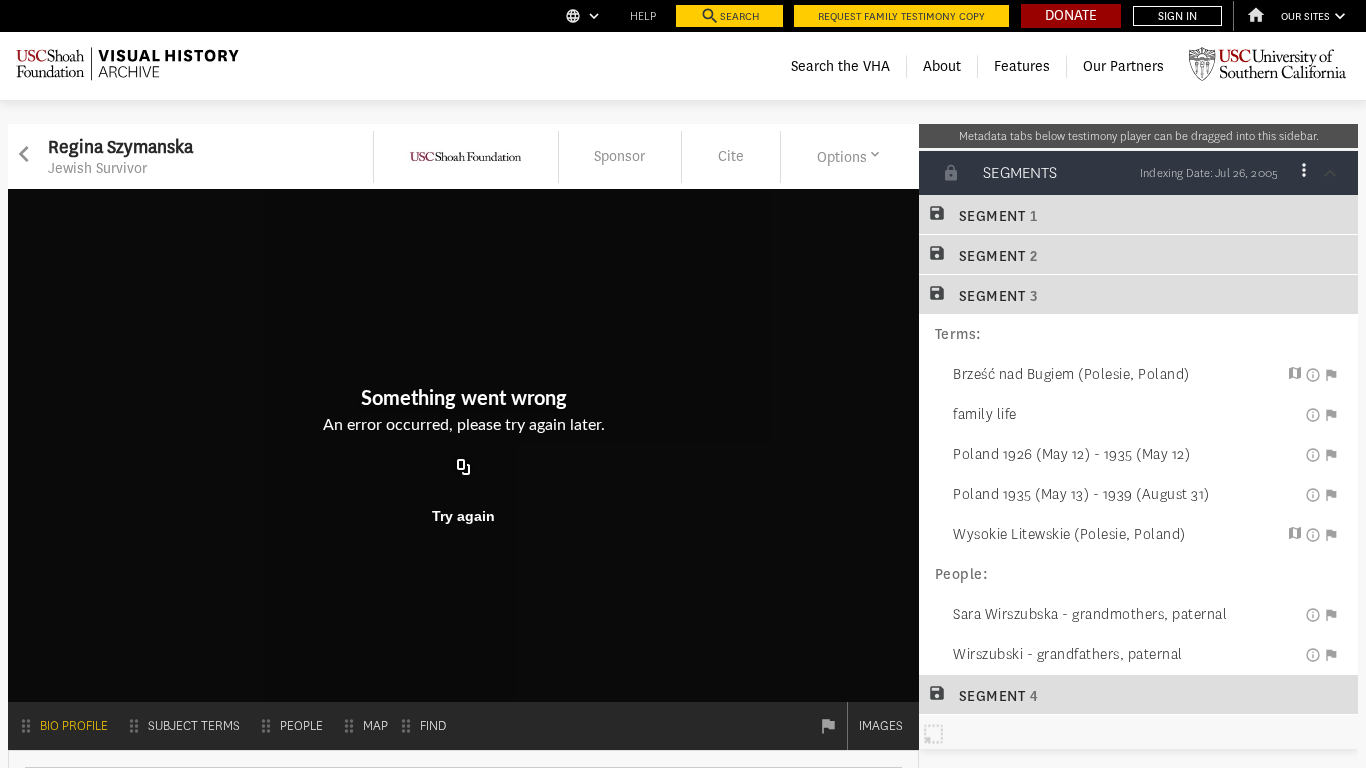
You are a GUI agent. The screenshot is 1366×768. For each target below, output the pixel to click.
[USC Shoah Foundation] (466, 178)
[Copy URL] (464, 468)
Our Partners (1123, 66)
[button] (849, 157)
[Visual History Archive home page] (127, 66)
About (942, 66)
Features (1022, 66)
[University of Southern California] (1267, 66)
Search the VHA (840, 66)
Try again (463, 516)
